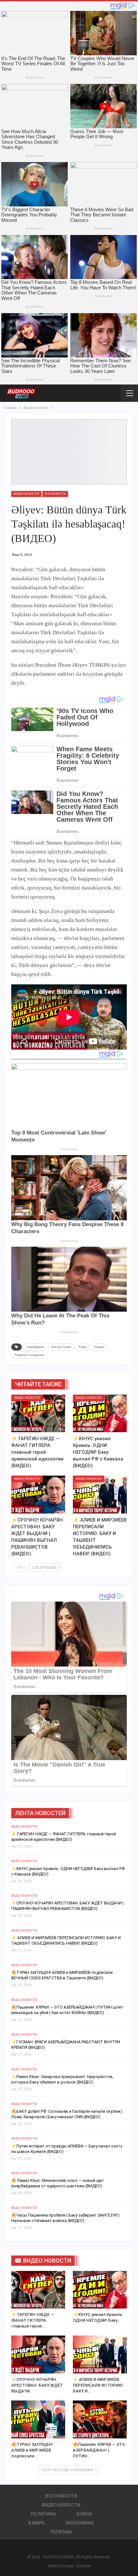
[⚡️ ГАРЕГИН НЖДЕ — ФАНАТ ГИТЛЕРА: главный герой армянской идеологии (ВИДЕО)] (38, 1414)
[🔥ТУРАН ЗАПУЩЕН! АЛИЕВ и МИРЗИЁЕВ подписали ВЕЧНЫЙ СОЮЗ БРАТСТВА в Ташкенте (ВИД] (38, 2419)
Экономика (79, 2523)
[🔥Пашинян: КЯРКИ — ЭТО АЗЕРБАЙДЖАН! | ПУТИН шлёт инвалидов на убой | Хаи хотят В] (100, 2419)
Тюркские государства (29, 1355)
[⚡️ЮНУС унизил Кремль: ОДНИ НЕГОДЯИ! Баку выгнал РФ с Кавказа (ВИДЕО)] (100, 1414)
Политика (43, 2514)
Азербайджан (35, 1347)
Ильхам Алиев (61, 1347)
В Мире (36, 2523)
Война (84, 2514)
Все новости (55, 494)
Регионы (61, 2532)
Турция (99, 1347)
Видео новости (26, 494)
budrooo (84, 2566)
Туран (82, 1347)
